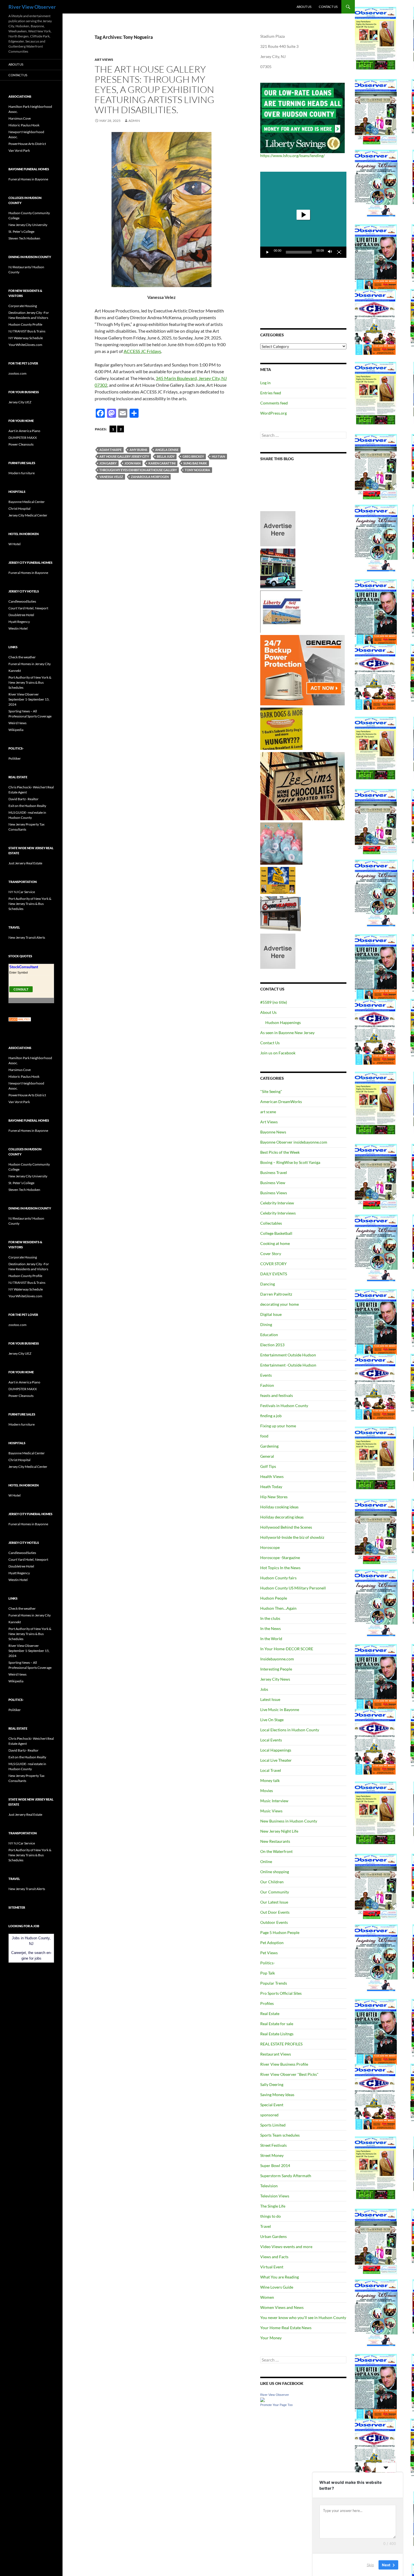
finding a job (271, 1416)
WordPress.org (273, 413)
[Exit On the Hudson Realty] (278, 568)
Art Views (104, 60)
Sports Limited (273, 2125)
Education (269, 1335)
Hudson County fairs (278, 1578)
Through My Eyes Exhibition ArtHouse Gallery (138, 470)
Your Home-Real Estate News (286, 2328)
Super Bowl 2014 (275, 2165)
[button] (303, 215)
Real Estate (270, 2013)
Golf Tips (268, 1466)
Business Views (274, 1193)
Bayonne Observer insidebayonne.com (294, 1142)
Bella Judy (166, 456)
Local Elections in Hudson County (290, 1730)
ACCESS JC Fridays (142, 351)
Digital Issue (271, 1314)
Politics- (268, 1963)
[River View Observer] (262, 2399)
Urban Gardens (273, 2236)
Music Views (271, 1811)
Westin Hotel (18, 628)
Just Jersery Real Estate (25, 863)
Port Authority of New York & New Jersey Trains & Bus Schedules (30, 682)
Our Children (272, 1882)
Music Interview (274, 1801)
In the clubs (270, 1618)
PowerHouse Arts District (27, 144)
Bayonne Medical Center (27, 502)
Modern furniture (22, 473)
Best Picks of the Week (280, 1152)
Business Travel (274, 1172)
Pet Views (269, 1953)
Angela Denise (167, 450)
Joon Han (133, 463)
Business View (273, 1183)
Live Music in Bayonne (280, 1709)
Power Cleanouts (21, 444)
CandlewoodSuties (22, 601)
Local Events (271, 1740)
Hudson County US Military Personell (293, 1588)
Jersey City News (275, 1679)
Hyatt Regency (19, 622)
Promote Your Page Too (276, 2405)
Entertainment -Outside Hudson (288, 1365)
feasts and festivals (277, 1395)
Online (266, 1861)
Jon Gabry (108, 463)
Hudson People (274, 1598)
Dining (266, 1324)
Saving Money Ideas (277, 2095)
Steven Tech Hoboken (24, 238)
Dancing (268, 1284)
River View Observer (32, 7)
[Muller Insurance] (278, 880)
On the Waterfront (276, 1851)
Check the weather (22, 657)
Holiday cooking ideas (279, 1507)
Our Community (275, 1892)
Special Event (272, 2105)
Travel (266, 2226)
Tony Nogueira (197, 470)
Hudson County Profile (25, 324)
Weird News (17, 723)
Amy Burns (138, 450)
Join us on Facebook (278, 1053)
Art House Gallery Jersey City (124, 456)
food (264, 1436)
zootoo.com (17, 373)
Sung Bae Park (195, 463)
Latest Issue (270, 1699)
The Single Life (273, 2206)
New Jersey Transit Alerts (27, 937)
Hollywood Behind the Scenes (286, 1527)
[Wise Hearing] (281, 913)
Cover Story (271, 1254)
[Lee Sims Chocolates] (303, 786)
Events (266, 1375)
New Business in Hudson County (289, 1821)
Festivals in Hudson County (284, 1406)
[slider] (299, 252)
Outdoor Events (274, 1922)
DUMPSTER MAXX (23, 438)
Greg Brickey (193, 456)
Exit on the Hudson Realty (27, 806)
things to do (271, 2216)
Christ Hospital (19, 508)
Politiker (15, 758)
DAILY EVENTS (274, 1274)
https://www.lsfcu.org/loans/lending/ (292, 156)
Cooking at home (275, 1243)
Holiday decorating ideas (282, 1517)
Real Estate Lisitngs (277, 2034)
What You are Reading (280, 2277)
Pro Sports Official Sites (281, 1993)
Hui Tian (218, 456)
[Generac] (302, 670)
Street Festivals (273, 2145)
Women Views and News (282, 2307)
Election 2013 (272, 1345)
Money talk (270, 1780)
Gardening (269, 1446)
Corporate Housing (23, 306)
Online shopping (275, 1872)
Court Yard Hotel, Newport (28, 608)
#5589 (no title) (274, 1002)
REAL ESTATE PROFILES (281, 2044)
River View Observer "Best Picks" (289, 2074)
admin (134, 121)
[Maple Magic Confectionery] (281, 843)
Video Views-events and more (286, 2247)
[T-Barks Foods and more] (281, 728)
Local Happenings (276, 1750)
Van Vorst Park (19, 150)
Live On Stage (272, 1720)
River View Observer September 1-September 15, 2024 (29, 699)
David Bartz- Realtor (24, 799)
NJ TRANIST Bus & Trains (27, 331)
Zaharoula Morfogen (150, 477)
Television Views (275, 2196)
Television (269, 2186)
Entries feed (271, 393)
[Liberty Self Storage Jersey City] (281, 611)
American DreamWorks (281, 1102)
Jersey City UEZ (20, 402)
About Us (304, 7)
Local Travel (271, 1770)
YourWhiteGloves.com (25, 345)
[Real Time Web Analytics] (20, 1019)
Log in (265, 383)
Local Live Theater (276, 1760)
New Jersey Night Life (279, 1831)
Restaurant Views (276, 2054)
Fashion (267, 1385)
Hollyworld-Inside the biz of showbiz (292, 1537)
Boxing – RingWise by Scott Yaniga (290, 1162)
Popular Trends (274, 1983)
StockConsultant (24, 967)
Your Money (271, 2338)
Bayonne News (273, 1132)
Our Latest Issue (274, 1902)
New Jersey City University (28, 225)
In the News (271, 1628)
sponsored (269, 2115)
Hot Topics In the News (280, 1568)
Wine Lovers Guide (277, 2287)
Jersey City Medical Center (28, 515)
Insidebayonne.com (277, 1659)
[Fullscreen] (339, 252)
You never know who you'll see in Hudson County (303, 2317)
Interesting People (276, 1669)
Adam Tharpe (111, 450)
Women (267, 2297)
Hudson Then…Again (278, 1608)
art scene (268, 1112)
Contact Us (328, 7)
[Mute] (330, 252)
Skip (370, 2564)
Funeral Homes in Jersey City (30, 664)
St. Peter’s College (21, 232)
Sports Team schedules (280, 2135)
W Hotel (15, 544)
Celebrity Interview (277, 1203)
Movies (267, 1791)
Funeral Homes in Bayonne (28, 179)
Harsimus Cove (20, 118)
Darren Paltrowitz (276, 1294)
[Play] (268, 252)
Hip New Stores (274, 1497)
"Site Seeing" (271, 1091)
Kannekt (15, 671)
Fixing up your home (278, 1426)
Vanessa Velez (111, 477)
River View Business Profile (284, 2064)
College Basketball (276, 1233)
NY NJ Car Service (22, 892)
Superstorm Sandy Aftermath (286, 2176)
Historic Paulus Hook (24, 125)
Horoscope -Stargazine (280, 1558)
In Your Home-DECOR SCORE (287, 1649)
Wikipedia (16, 730)
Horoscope (270, 1547)
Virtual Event (272, 2267)
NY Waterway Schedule (26, 338)
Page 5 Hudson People (280, 1932)
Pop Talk (268, 1973)
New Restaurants (275, 1841)
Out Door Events (275, 1912)
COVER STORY (273, 1264)
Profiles (267, 2003)
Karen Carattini (162, 463)
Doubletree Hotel (21, 615)
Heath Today (271, 1487)
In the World (271, 1639)
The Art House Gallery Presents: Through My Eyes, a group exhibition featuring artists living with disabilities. (154, 89)
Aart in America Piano (24, 431)
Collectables (271, 1223)
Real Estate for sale (277, 2024)
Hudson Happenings (283, 1022)
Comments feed (274, 403)
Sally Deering (272, 2084)
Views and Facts (274, 2257)
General (267, 1456)
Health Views (272, 1476)
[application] (303, 215)
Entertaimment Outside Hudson (288, 1355)
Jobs (264, 1689)
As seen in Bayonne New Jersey (287, 1033)
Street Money (272, 2155)
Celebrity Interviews (278, 1213)
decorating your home (280, 1304)
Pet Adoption (272, 1943)
